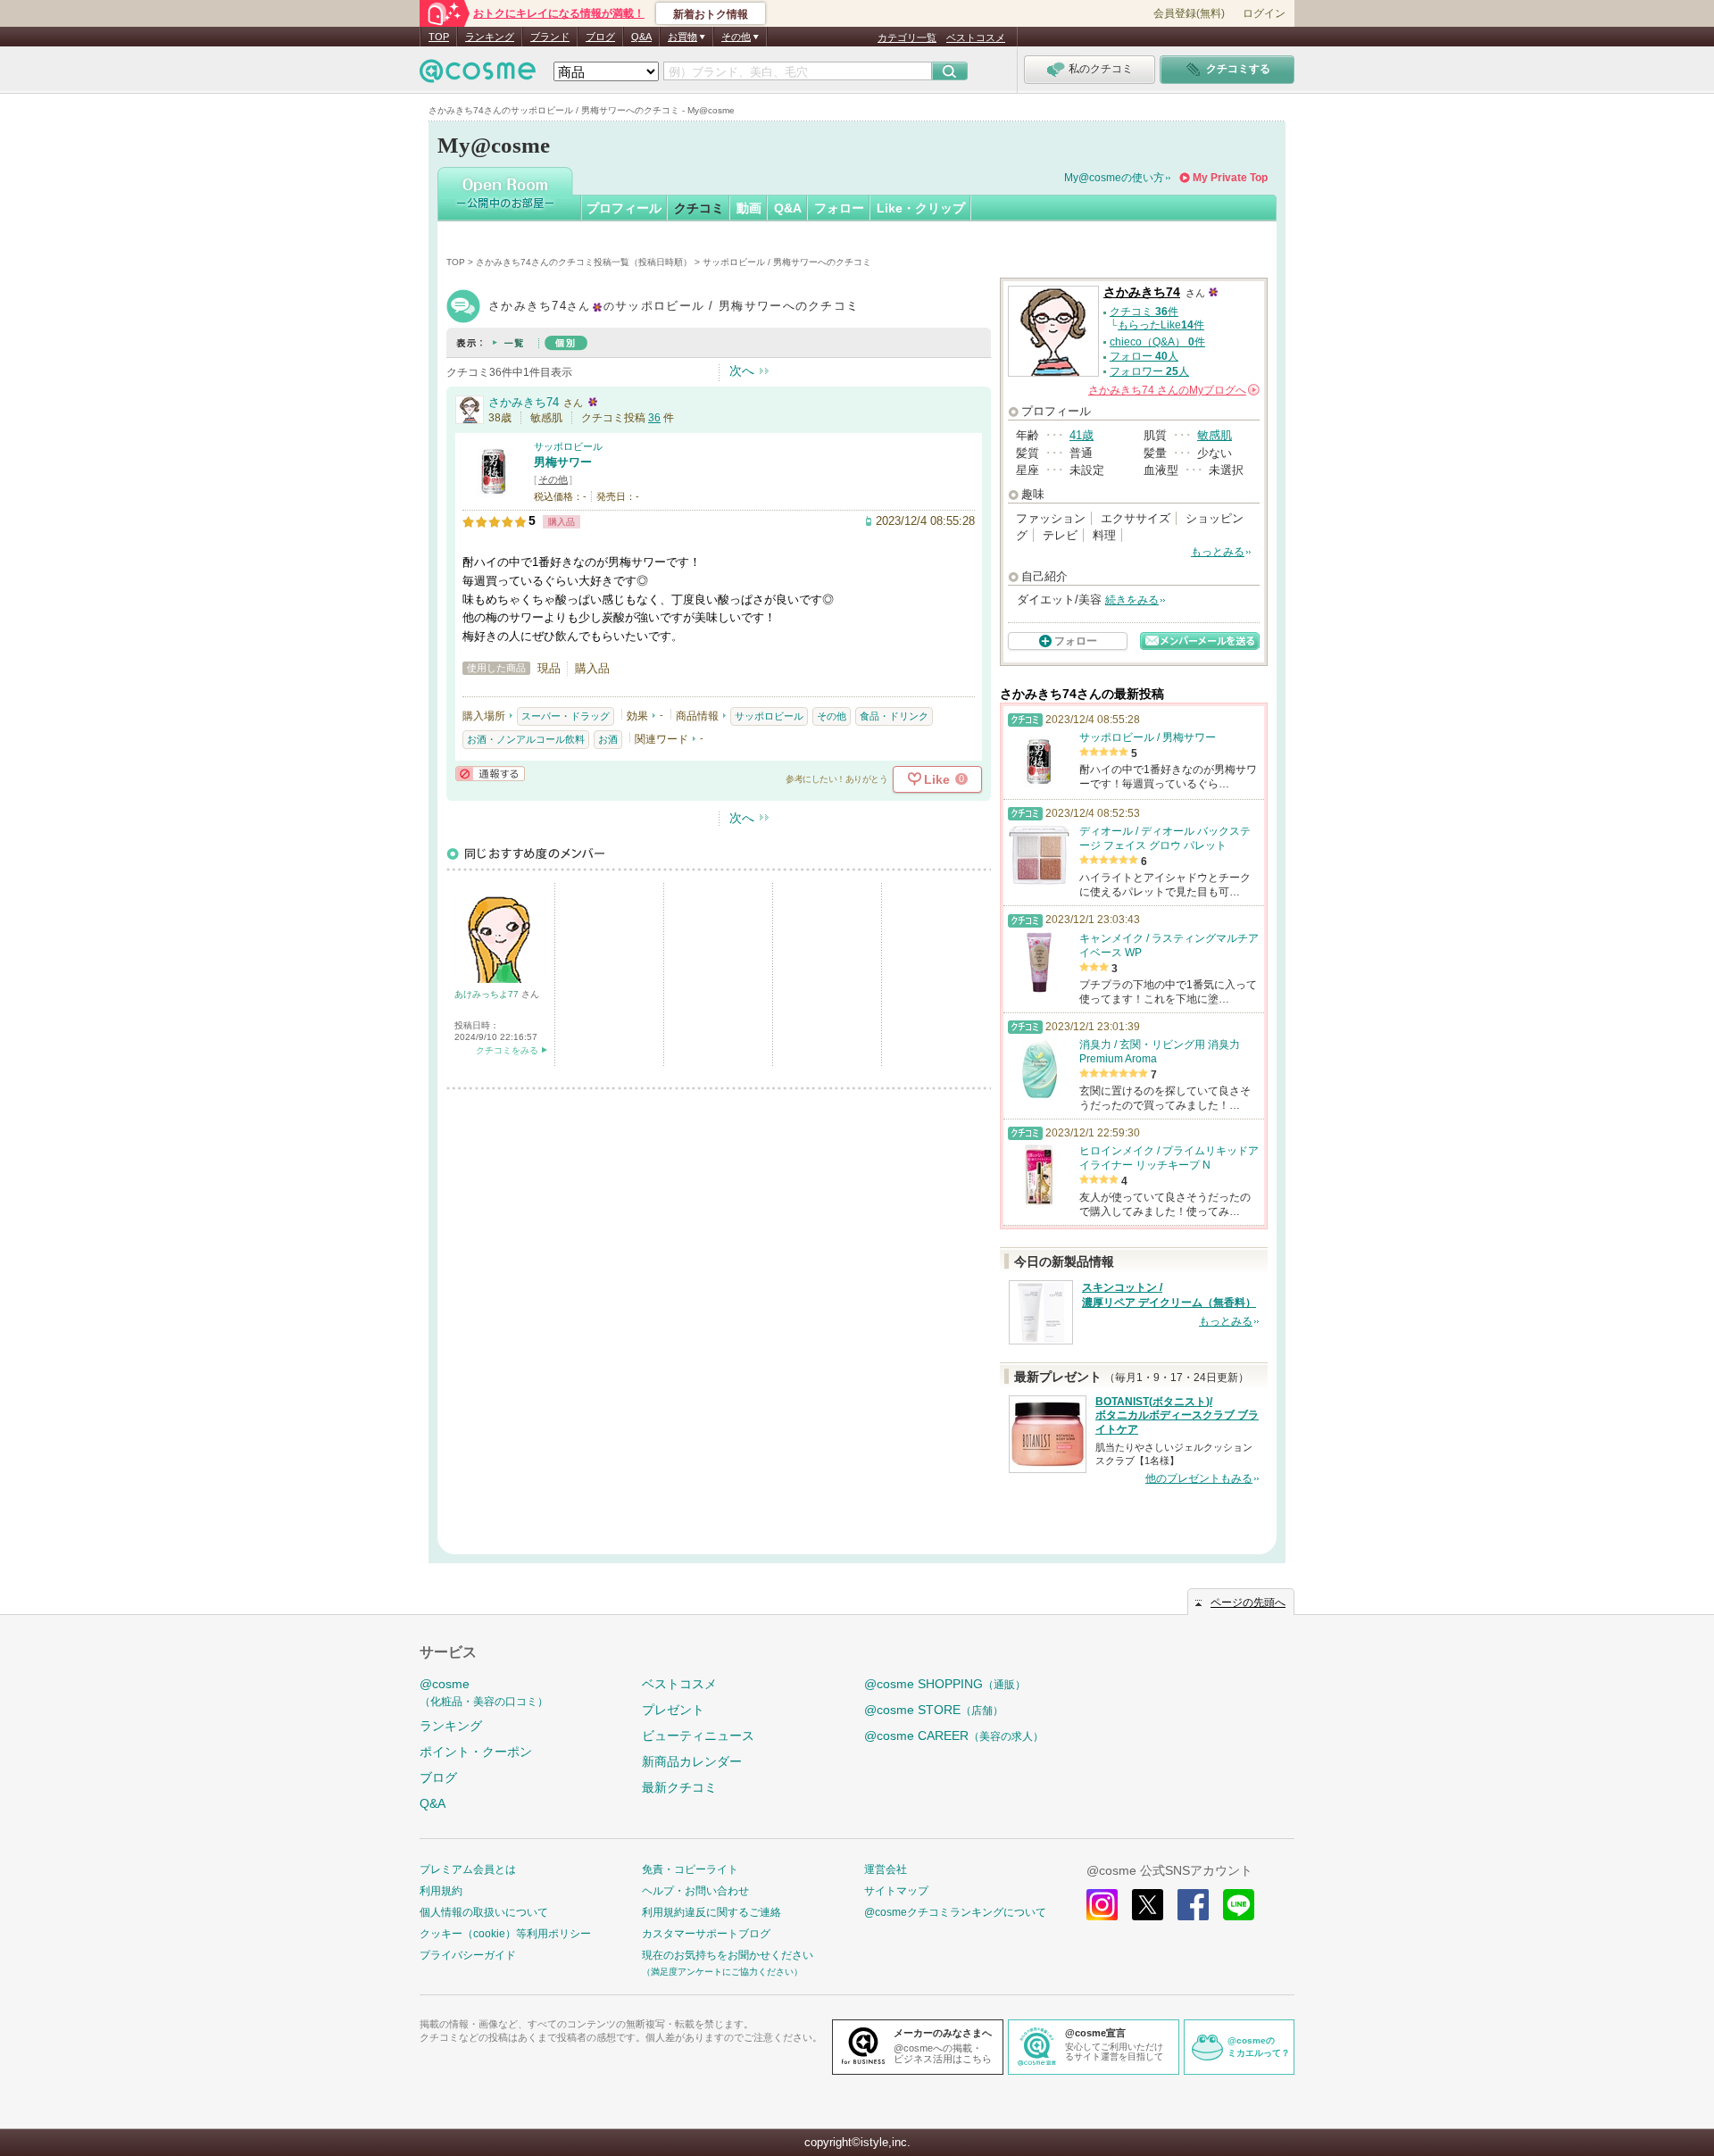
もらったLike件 (1161, 325)
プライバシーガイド (468, 1955)
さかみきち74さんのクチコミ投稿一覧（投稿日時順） (584, 262)
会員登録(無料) (1189, 13)
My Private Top (1230, 178)
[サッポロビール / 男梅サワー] (494, 495)
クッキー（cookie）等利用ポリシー (505, 1934)
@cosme (484, 1692)
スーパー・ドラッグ (566, 716)
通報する (490, 774)
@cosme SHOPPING (945, 1684)
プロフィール (624, 208)
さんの (1173, 390)
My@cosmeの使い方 (1114, 178)
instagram (1102, 1905)
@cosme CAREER (954, 1736)
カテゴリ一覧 (907, 37)
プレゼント (673, 1710)
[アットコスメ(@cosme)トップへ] (478, 75)
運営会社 (886, 1869)
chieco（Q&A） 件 (1157, 342)
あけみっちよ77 (488, 994)
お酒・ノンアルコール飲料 (526, 739)
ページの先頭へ (1248, 1602)
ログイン (1264, 13)
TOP (439, 37)
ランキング (490, 37)
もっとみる (1218, 552)
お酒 (608, 739)
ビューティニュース (698, 1736)
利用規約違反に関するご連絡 (711, 1912)
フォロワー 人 (1149, 371)
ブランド (550, 37)
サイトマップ (896, 1891)
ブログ (600, 37)
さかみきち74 (524, 402)
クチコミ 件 (1144, 312)
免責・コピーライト (690, 1869)
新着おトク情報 (711, 14)
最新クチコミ (679, 1787)
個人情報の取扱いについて (484, 1912)
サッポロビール (568, 446)
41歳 (1082, 435)
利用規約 (441, 1891)
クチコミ (699, 208)
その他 (553, 479)
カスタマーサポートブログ (706, 1934)
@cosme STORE (934, 1710)
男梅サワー (563, 462)
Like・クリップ (921, 208)
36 (654, 418)
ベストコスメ (976, 37)
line (1239, 1905)
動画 (749, 208)
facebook (1193, 1905)
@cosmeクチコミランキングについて (955, 1912)
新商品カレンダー (692, 1761)
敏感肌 (1215, 435)
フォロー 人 (1144, 356)
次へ (742, 370)
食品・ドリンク (894, 716)
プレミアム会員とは (468, 1869)
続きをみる (1132, 600)
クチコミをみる (507, 1050)
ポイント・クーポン (476, 1752)
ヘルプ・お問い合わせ (695, 1891)
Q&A (641, 37)
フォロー (839, 208)
